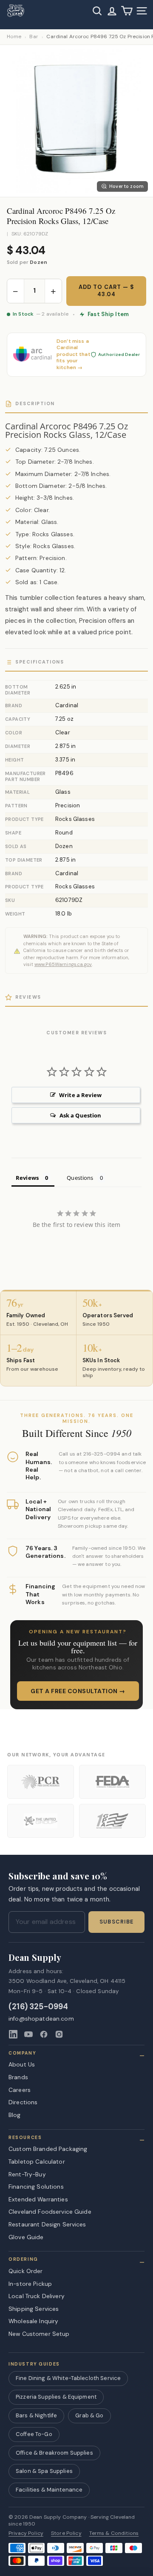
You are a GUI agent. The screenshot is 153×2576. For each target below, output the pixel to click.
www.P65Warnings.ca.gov (63, 964)
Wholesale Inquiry (33, 2321)
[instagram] (59, 2034)
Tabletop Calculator (37, 2162)
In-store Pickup (30, 2284)
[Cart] (127, 11)
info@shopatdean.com (41, 2019)
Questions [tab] (80, 1178)
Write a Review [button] (80, 1095)
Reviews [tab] (27, 1178)
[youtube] (28, 2034)
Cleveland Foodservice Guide (50, 2212)
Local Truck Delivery (37, 2296)
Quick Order (26, 2271)
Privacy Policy (26, 2533)
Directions (23, 2102)
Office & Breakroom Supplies (54, 2453)
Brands (18, 2077)
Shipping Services (34, 2309)
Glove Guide (26, 2237)
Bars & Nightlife (36, 2415)
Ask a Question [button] (81, 1115)
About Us (22, 2064)
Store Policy (66, 2533)
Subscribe (116, 1922)
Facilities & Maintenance (49, 2490)
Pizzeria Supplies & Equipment (56, 2397)
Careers (20, 2090)
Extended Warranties (38, 2199)
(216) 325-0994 (38, 2007)
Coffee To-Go (34, 2434)
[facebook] (44, 2034)
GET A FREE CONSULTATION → (78, 1691)
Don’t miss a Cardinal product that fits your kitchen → (74, 354)
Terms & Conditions (114, 2533)
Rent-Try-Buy (27, 2174)
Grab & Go (89, 2415)
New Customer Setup (39, 2334)
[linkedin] (13, 2034)
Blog (15, 2115)
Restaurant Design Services (47, 2224)
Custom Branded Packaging (48, 2149)
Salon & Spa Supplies (44, 2471)
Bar (34, 37)
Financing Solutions (36, 2187)
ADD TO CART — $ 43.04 (106, 291)
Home (14, 37)
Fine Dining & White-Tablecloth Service (68, 2378)
